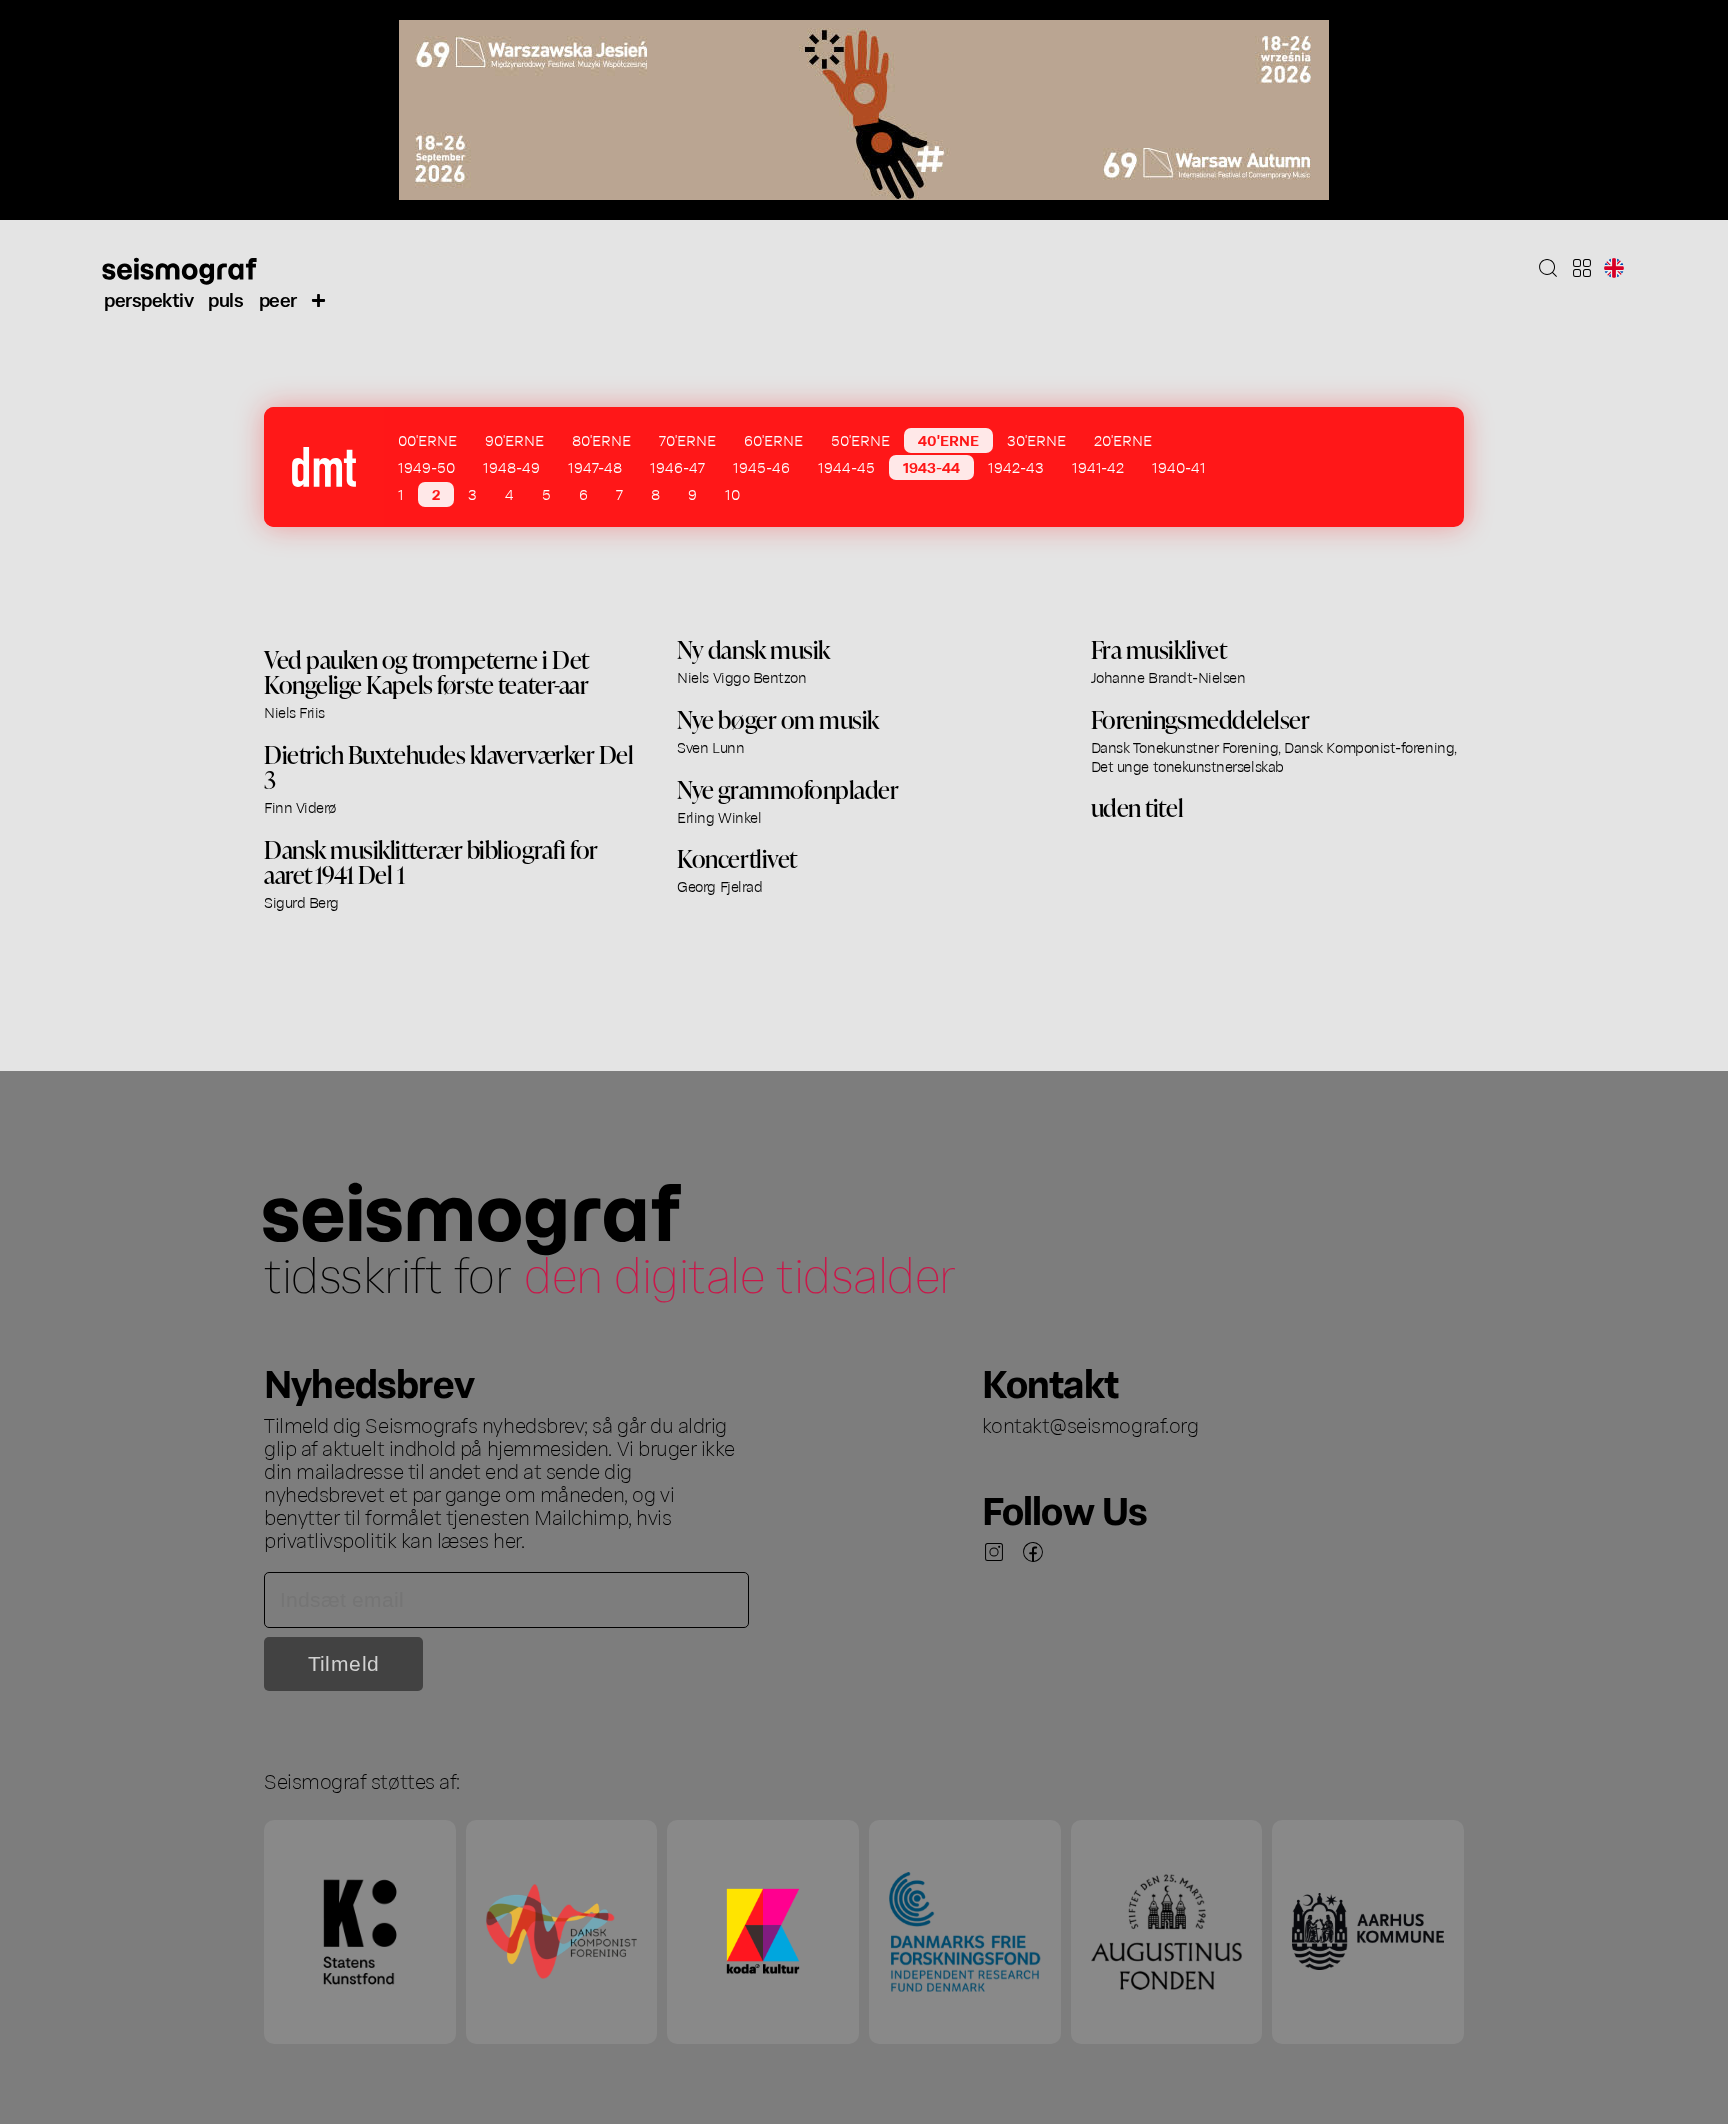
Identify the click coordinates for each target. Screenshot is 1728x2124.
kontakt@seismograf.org (1090, 1424)
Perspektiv (148, 298)
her (507, 1539)
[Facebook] (1033, 1552)
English (1614, 268)
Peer (278, 298)
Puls (225, 298)
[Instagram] (994, 1552)
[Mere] (319, 299)
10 (732, 494)
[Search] (1548, 268)
